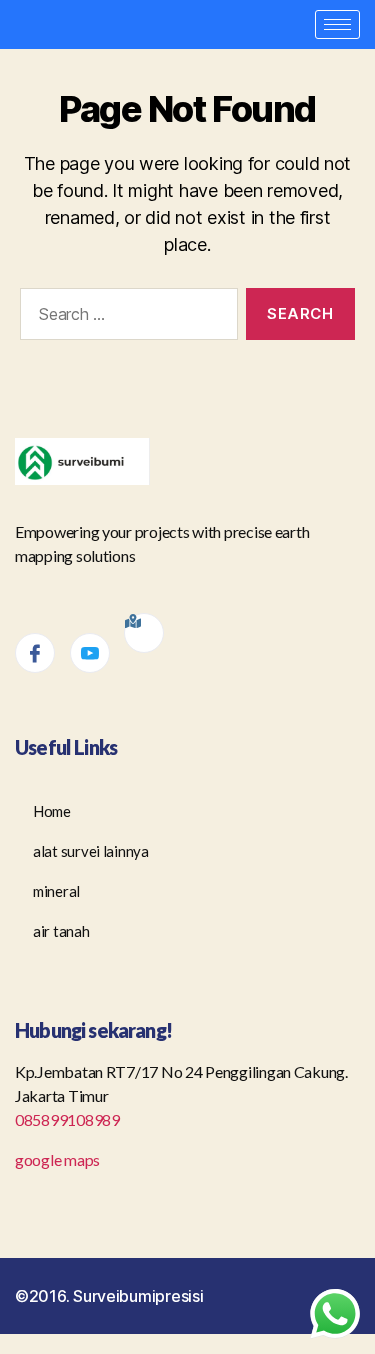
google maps (59, 1159)
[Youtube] (90, 653)
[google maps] (144, 633)
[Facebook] (35, 653)
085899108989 (67, 1119)
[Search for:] (125, 318)
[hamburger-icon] (337, 24)
